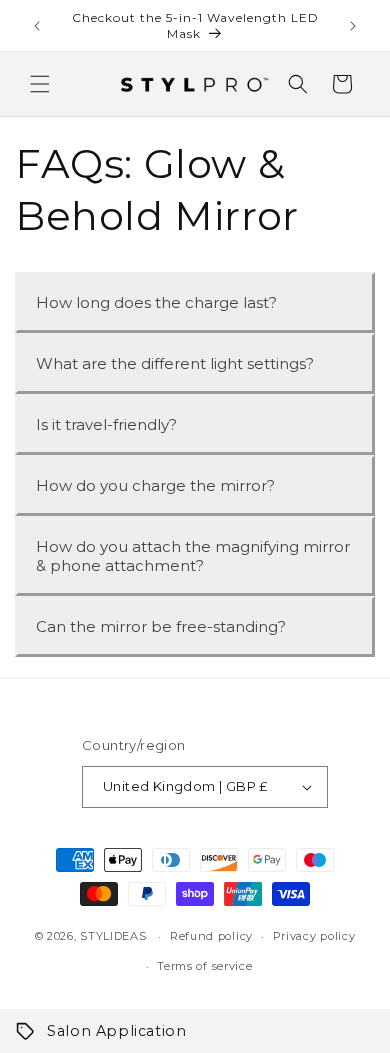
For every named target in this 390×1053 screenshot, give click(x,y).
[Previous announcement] (37, 26)
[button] (40, 84)
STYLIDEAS (113, 936)
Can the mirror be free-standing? (161, 626)
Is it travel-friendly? (106, 424)
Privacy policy (314, 936)
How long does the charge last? (156, 302)
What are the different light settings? (175, 363)
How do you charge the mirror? (155, 485)
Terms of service (204, 966)
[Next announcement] (353, 26)
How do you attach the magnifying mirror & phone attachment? (193, 556)
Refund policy (211, 936)
